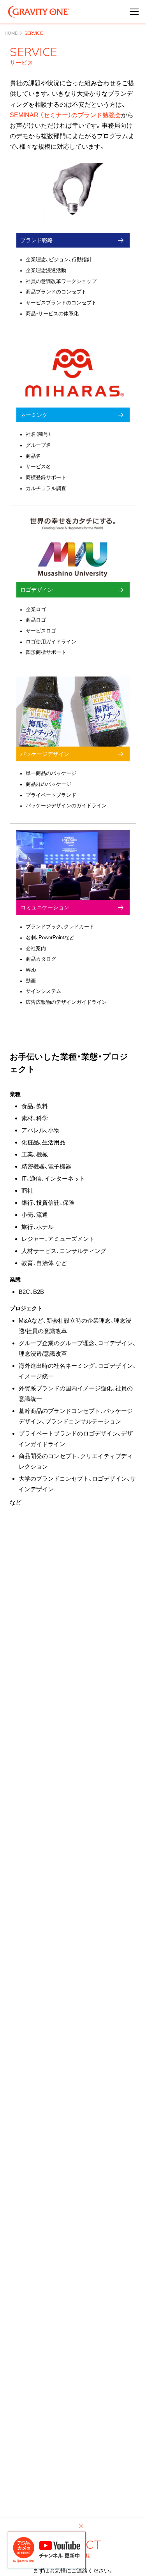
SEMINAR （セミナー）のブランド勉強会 (65, 115)
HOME (11, 33)
